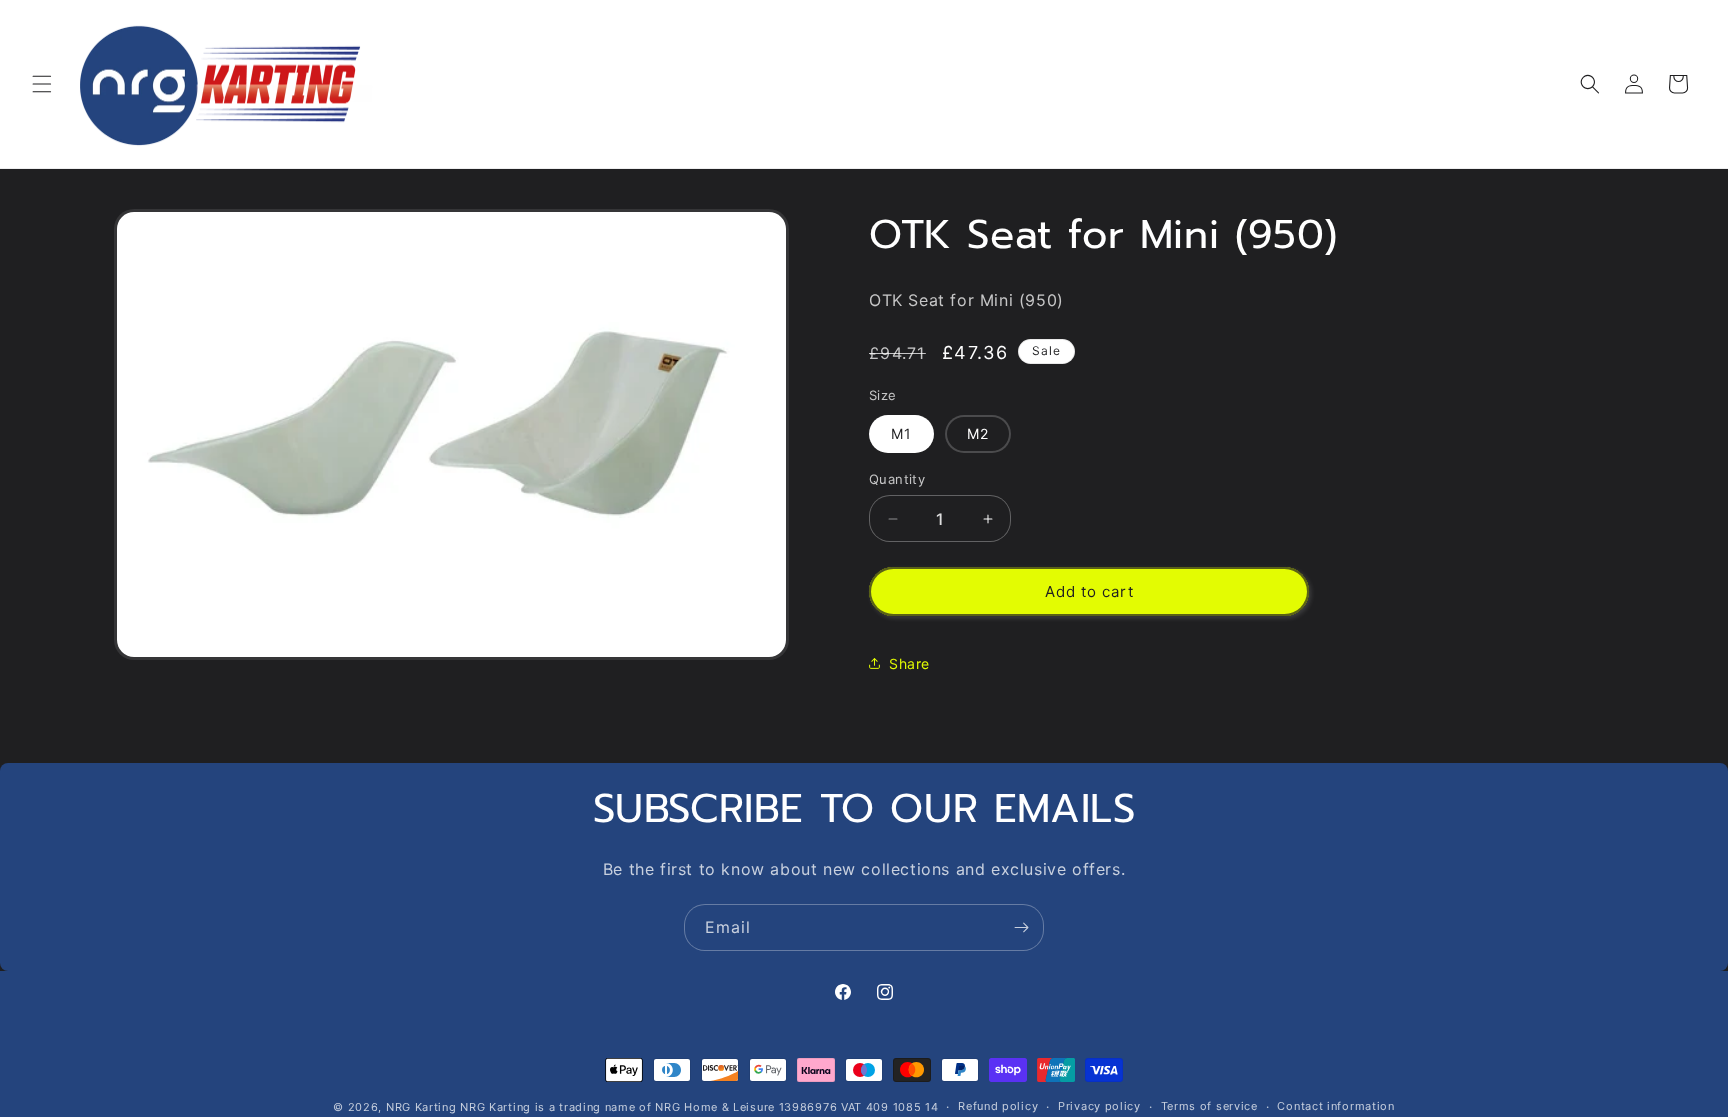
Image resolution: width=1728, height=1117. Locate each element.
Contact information (1335, 1106)
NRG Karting (421, 1107)
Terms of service (1209, 1106)
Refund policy (998, 1106)
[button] (42, 84)
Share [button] (909, 663)
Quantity (897, 479)
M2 (978, 433)
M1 (901, 433)
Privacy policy (1099, 1106)
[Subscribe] (1021, 927)
